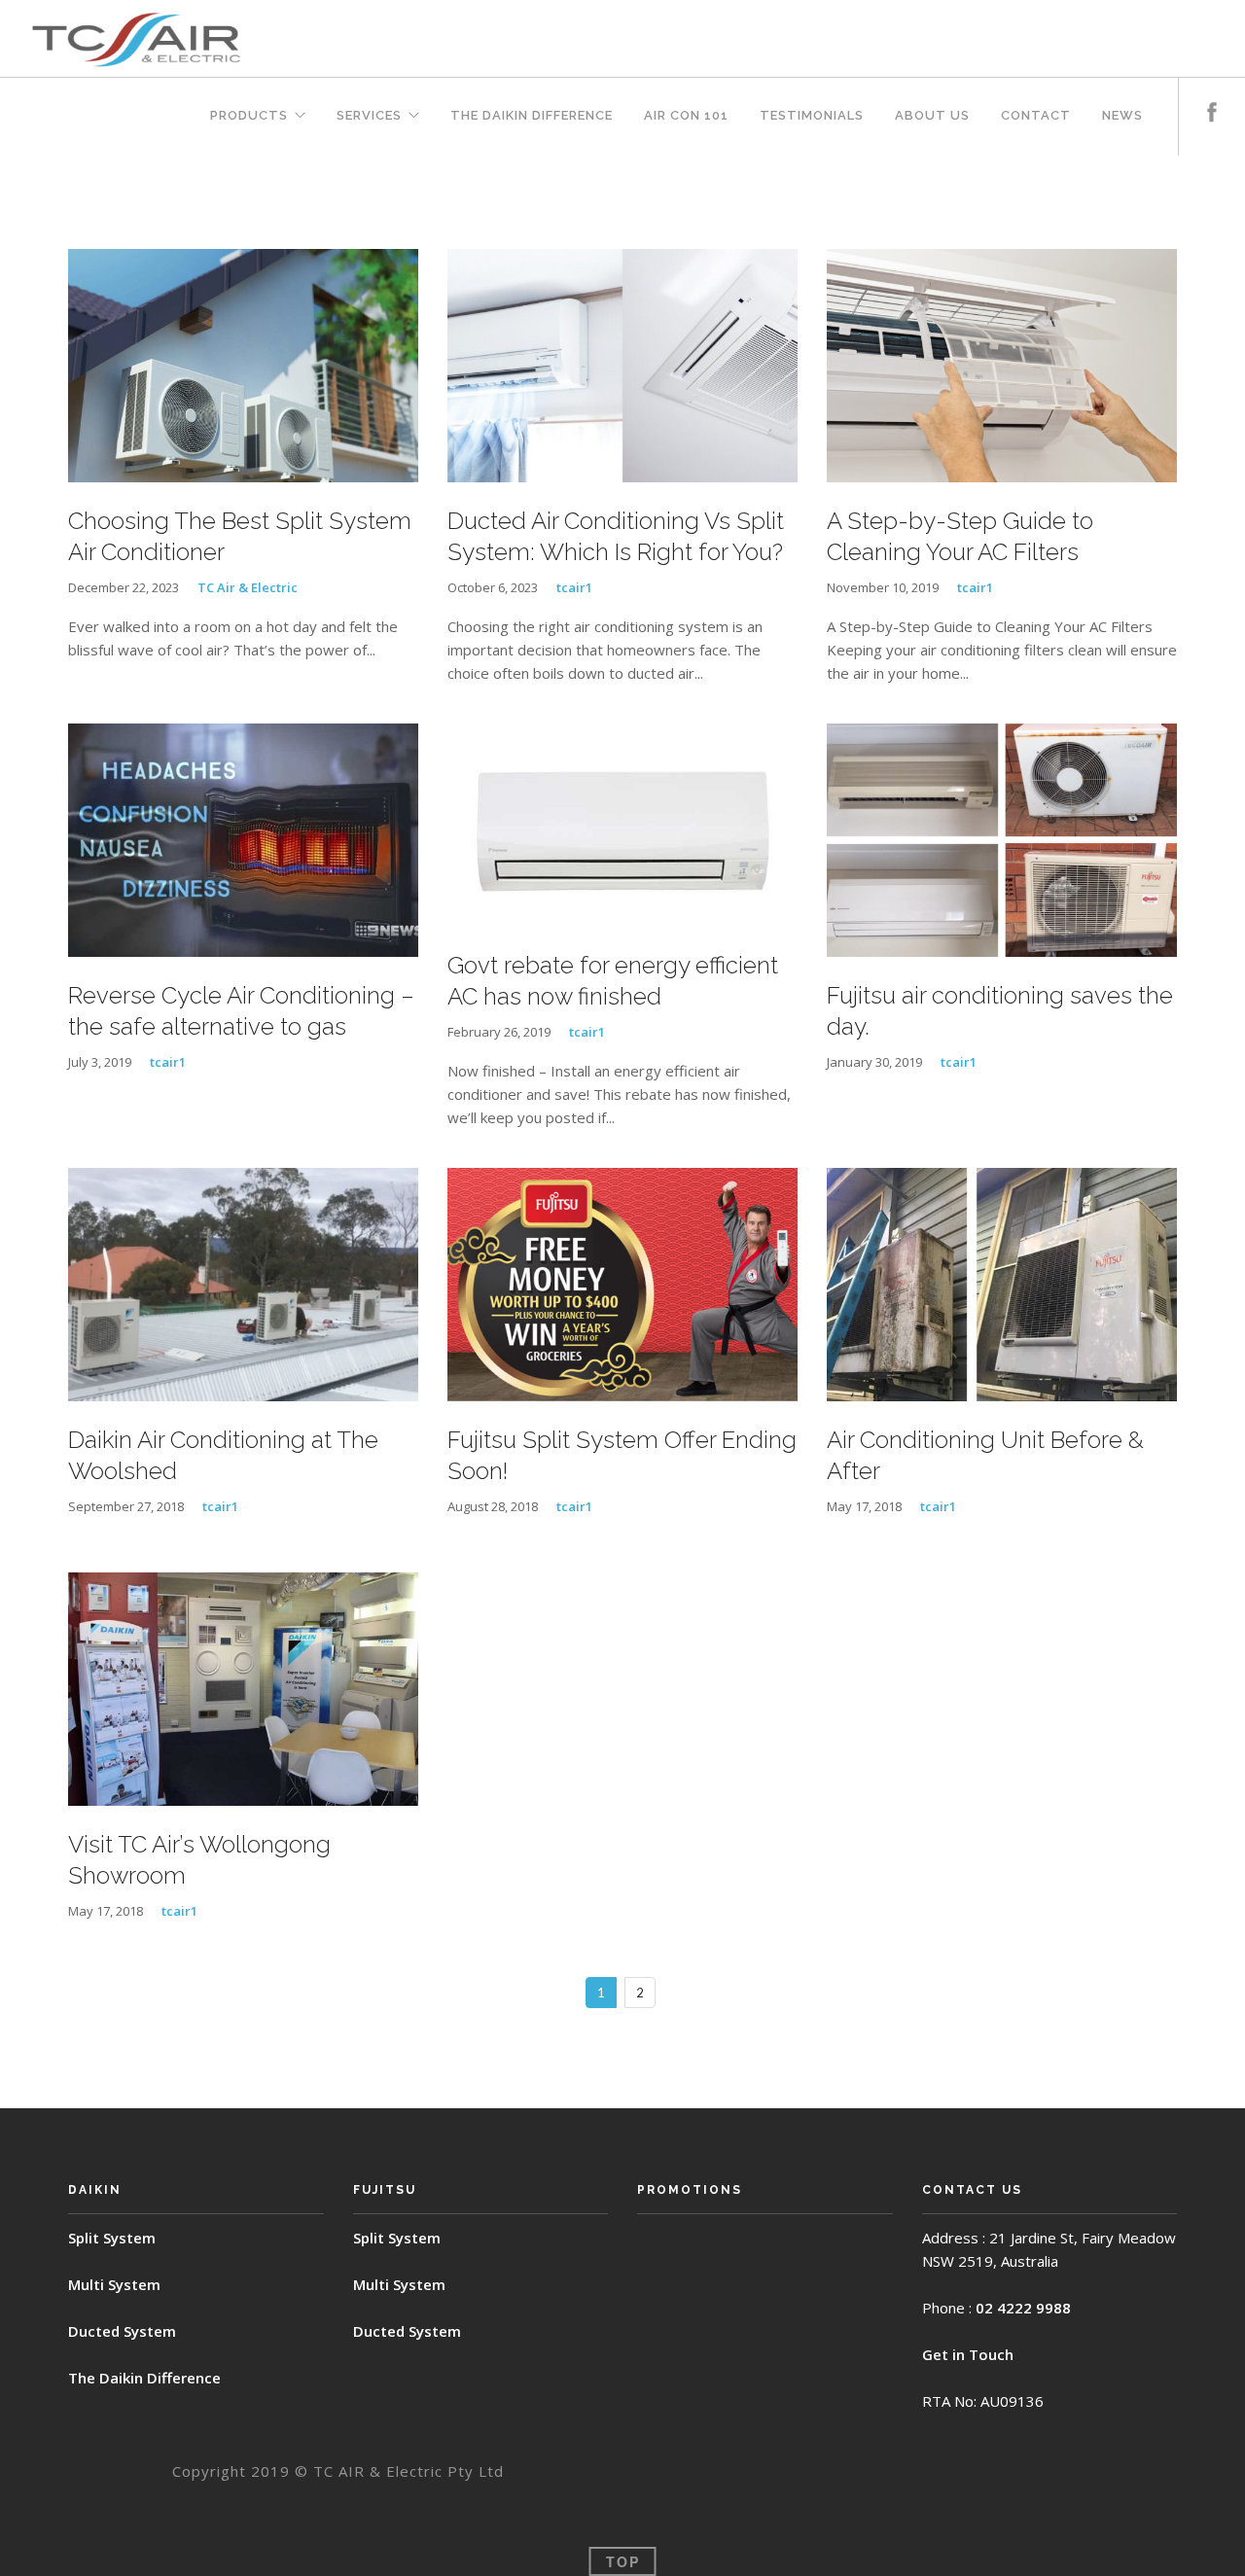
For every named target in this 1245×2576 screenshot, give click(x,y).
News (1122, 115)
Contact (1036, 115)
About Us (932, 115)
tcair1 (574, 587)
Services (369, 115)
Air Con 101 (686, 115)
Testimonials (812, 115)
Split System (112, 2238)
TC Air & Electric (248, 587)
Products (249, 115)
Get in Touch (968, 2354)
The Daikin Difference (532, 115)
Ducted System (122, 2331)
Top (623, 2561)
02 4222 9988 (1023, 2308)
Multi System (114, 2284)
